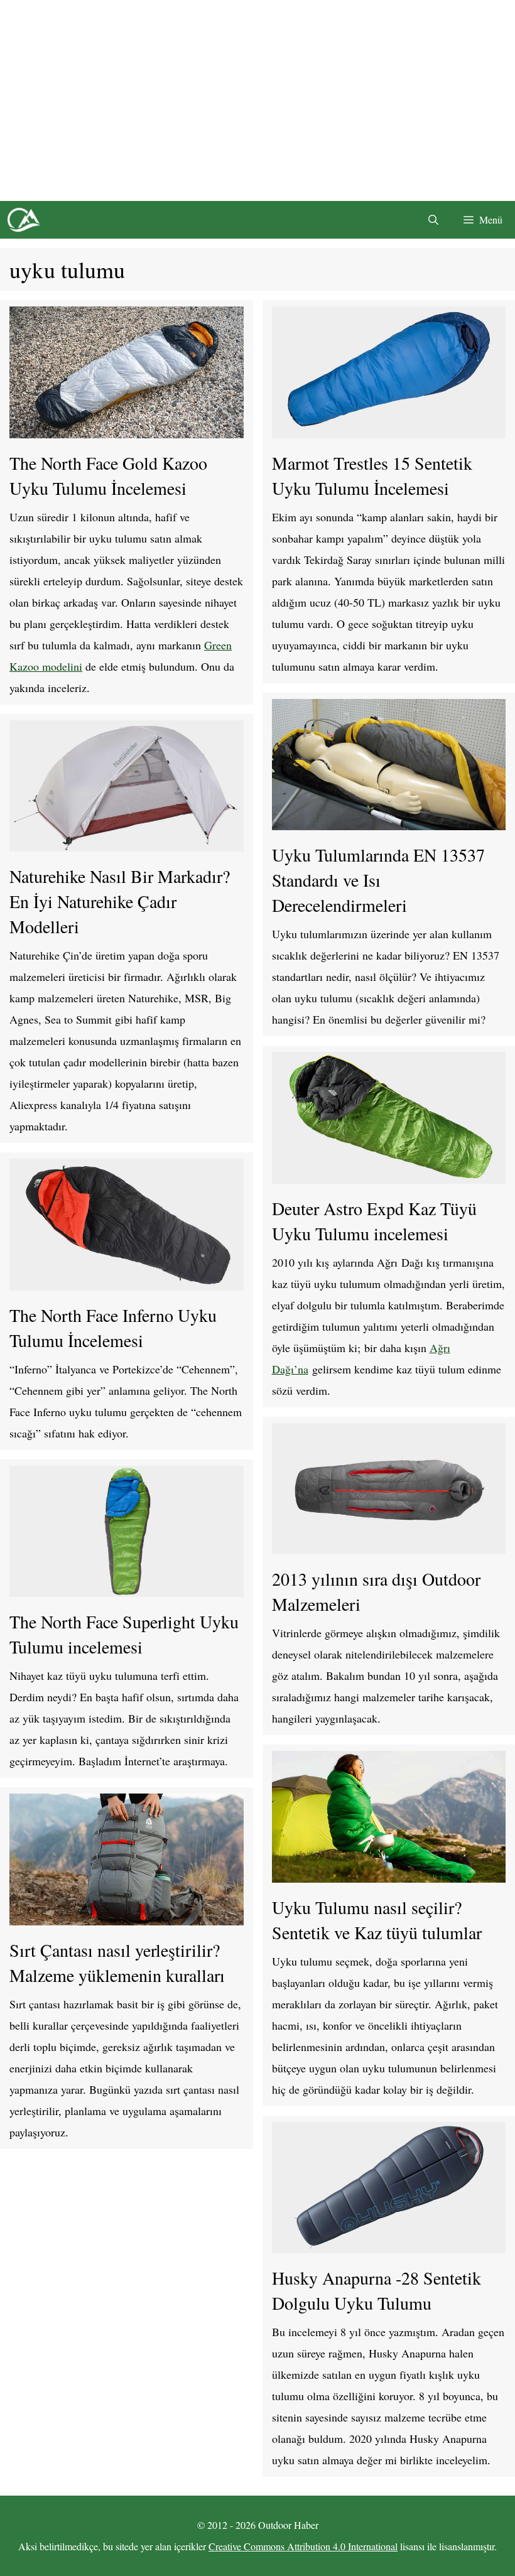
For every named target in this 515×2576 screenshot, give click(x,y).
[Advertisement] (257, 100)
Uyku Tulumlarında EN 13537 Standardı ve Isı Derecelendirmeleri (378, 880)
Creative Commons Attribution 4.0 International (303, 2546)
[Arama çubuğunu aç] (433, 220)
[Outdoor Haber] (23, 220)
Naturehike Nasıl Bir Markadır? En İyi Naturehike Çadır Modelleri (120, 901)
